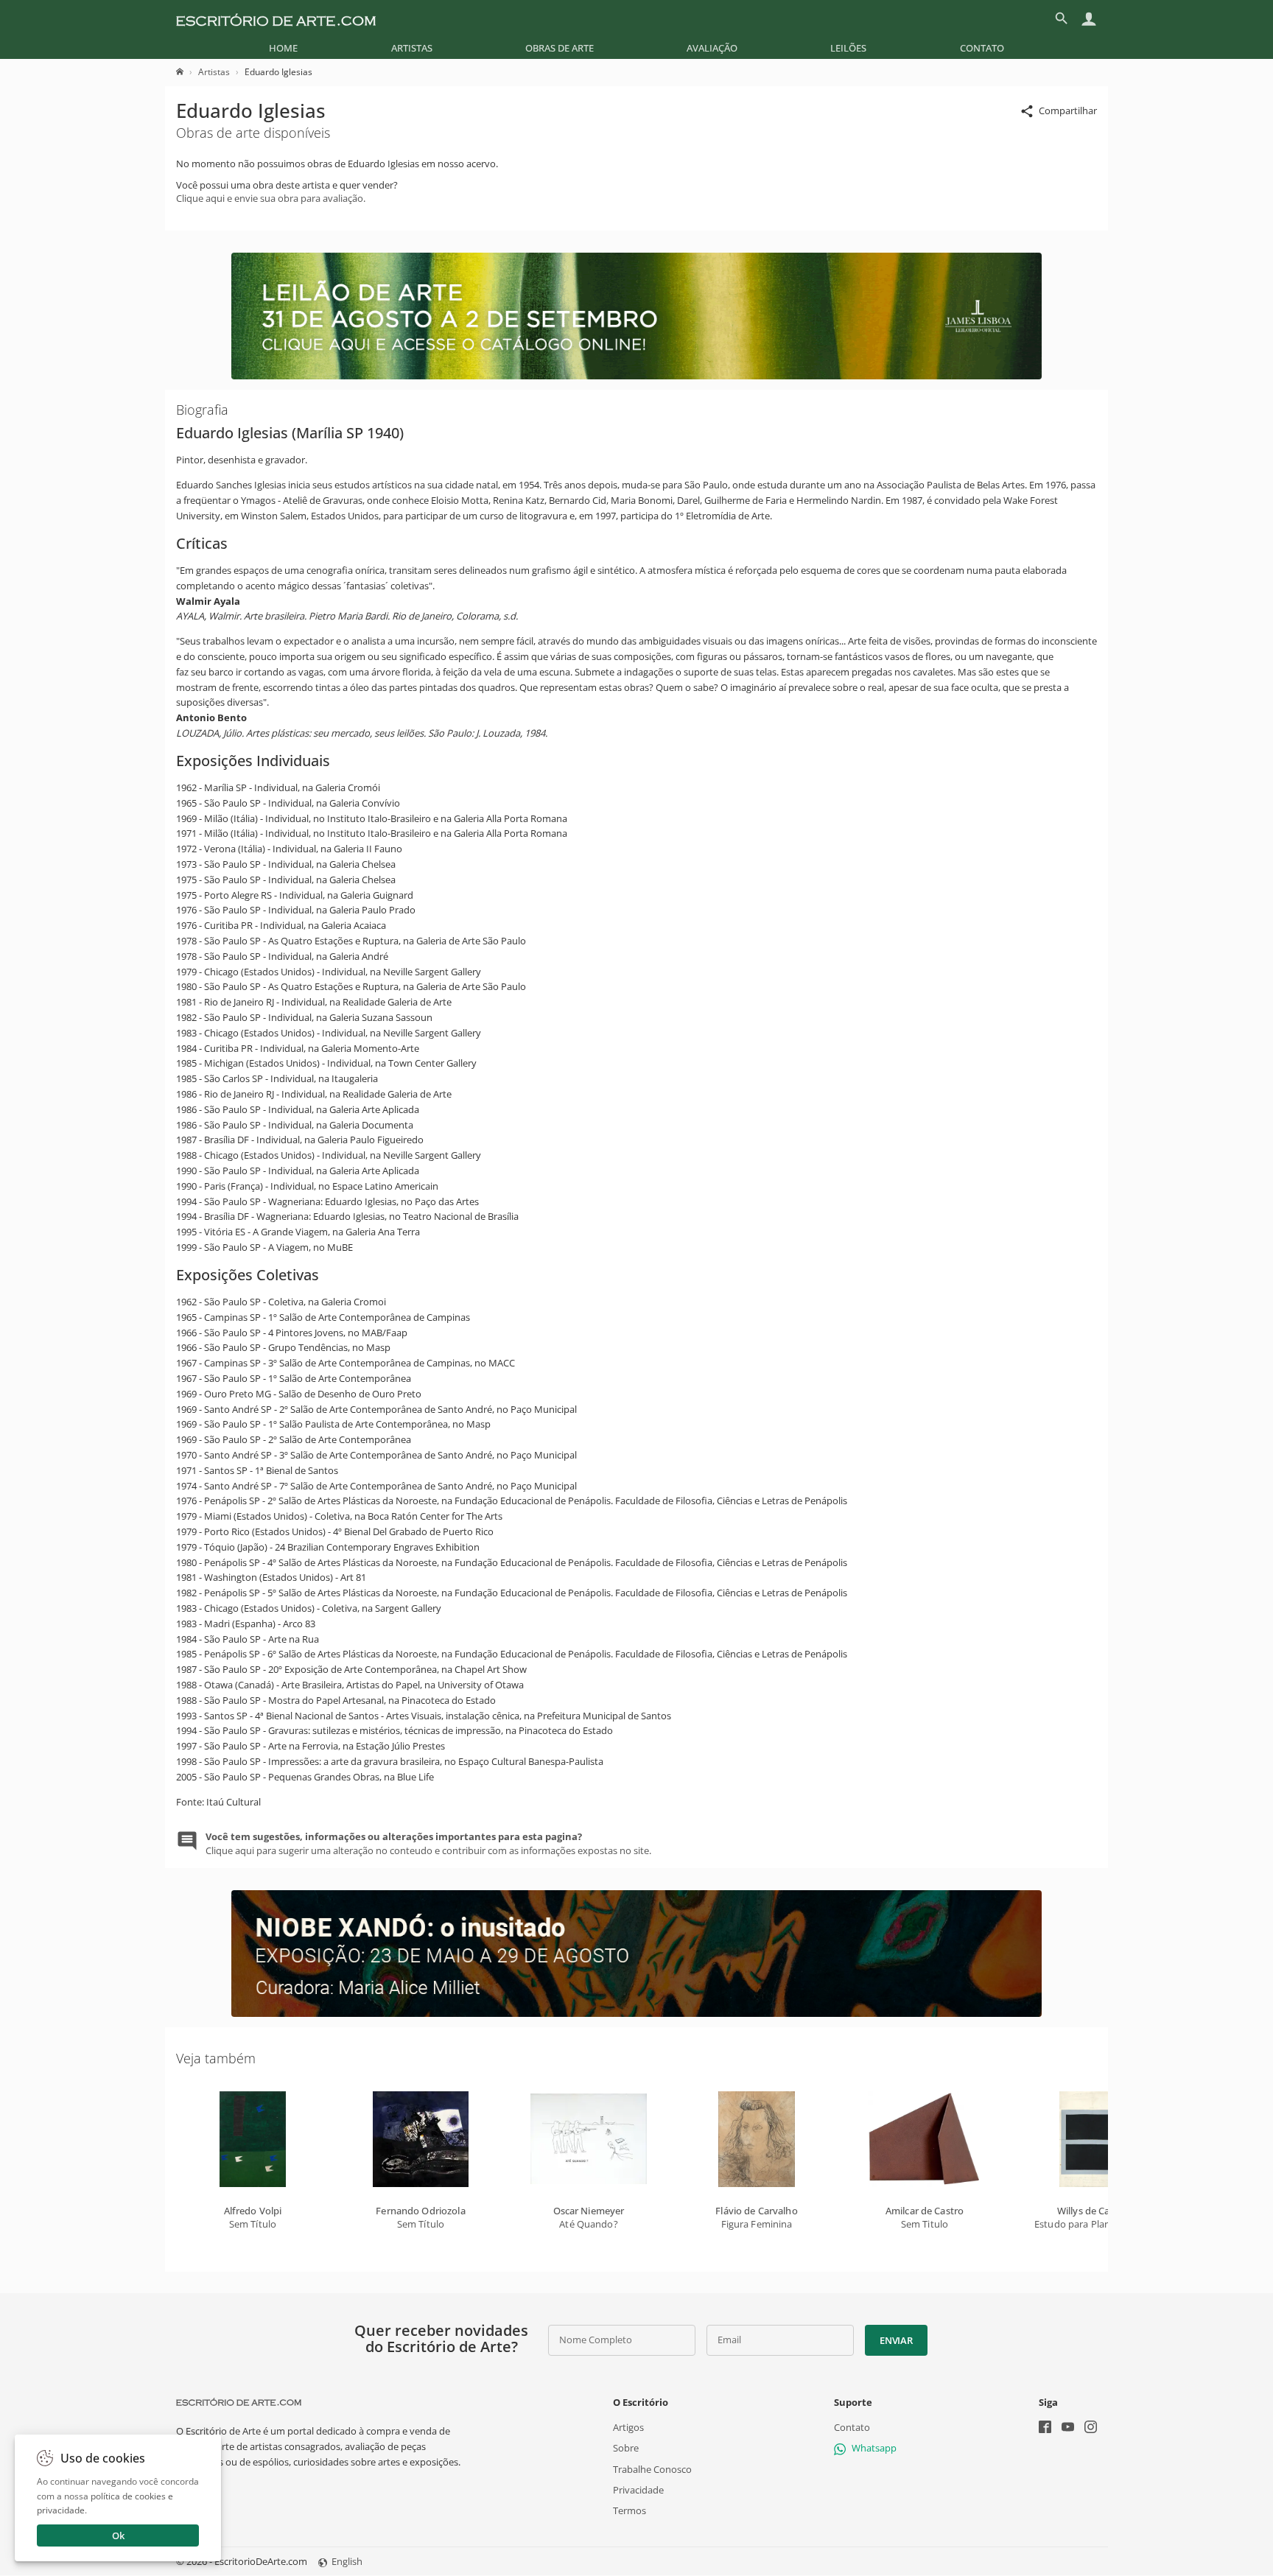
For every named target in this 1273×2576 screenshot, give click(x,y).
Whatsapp (874, 2449)
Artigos (628, 2428)
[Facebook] (1045, 2429)
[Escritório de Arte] (276, 18)
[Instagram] (1091, 2429)
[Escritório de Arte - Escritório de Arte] (239, 2402)
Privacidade (638, 2490)
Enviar (896, 2340)
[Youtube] (1068, 2429)
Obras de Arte (560, 48)
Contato (982, 48)
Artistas (412, 48)
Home (283, 48)
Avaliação (712, 48)
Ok (118, 2535)
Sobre (626, 2449)
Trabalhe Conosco (652, 2469)
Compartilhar (1068, 110)
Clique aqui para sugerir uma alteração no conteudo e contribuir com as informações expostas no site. (428, 1843)
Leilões (848, 48)
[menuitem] (283, 48)
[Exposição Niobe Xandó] (636, 2013)
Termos (630, 2510)
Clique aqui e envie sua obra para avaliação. (271, 198)
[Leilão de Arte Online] (636, 376)
